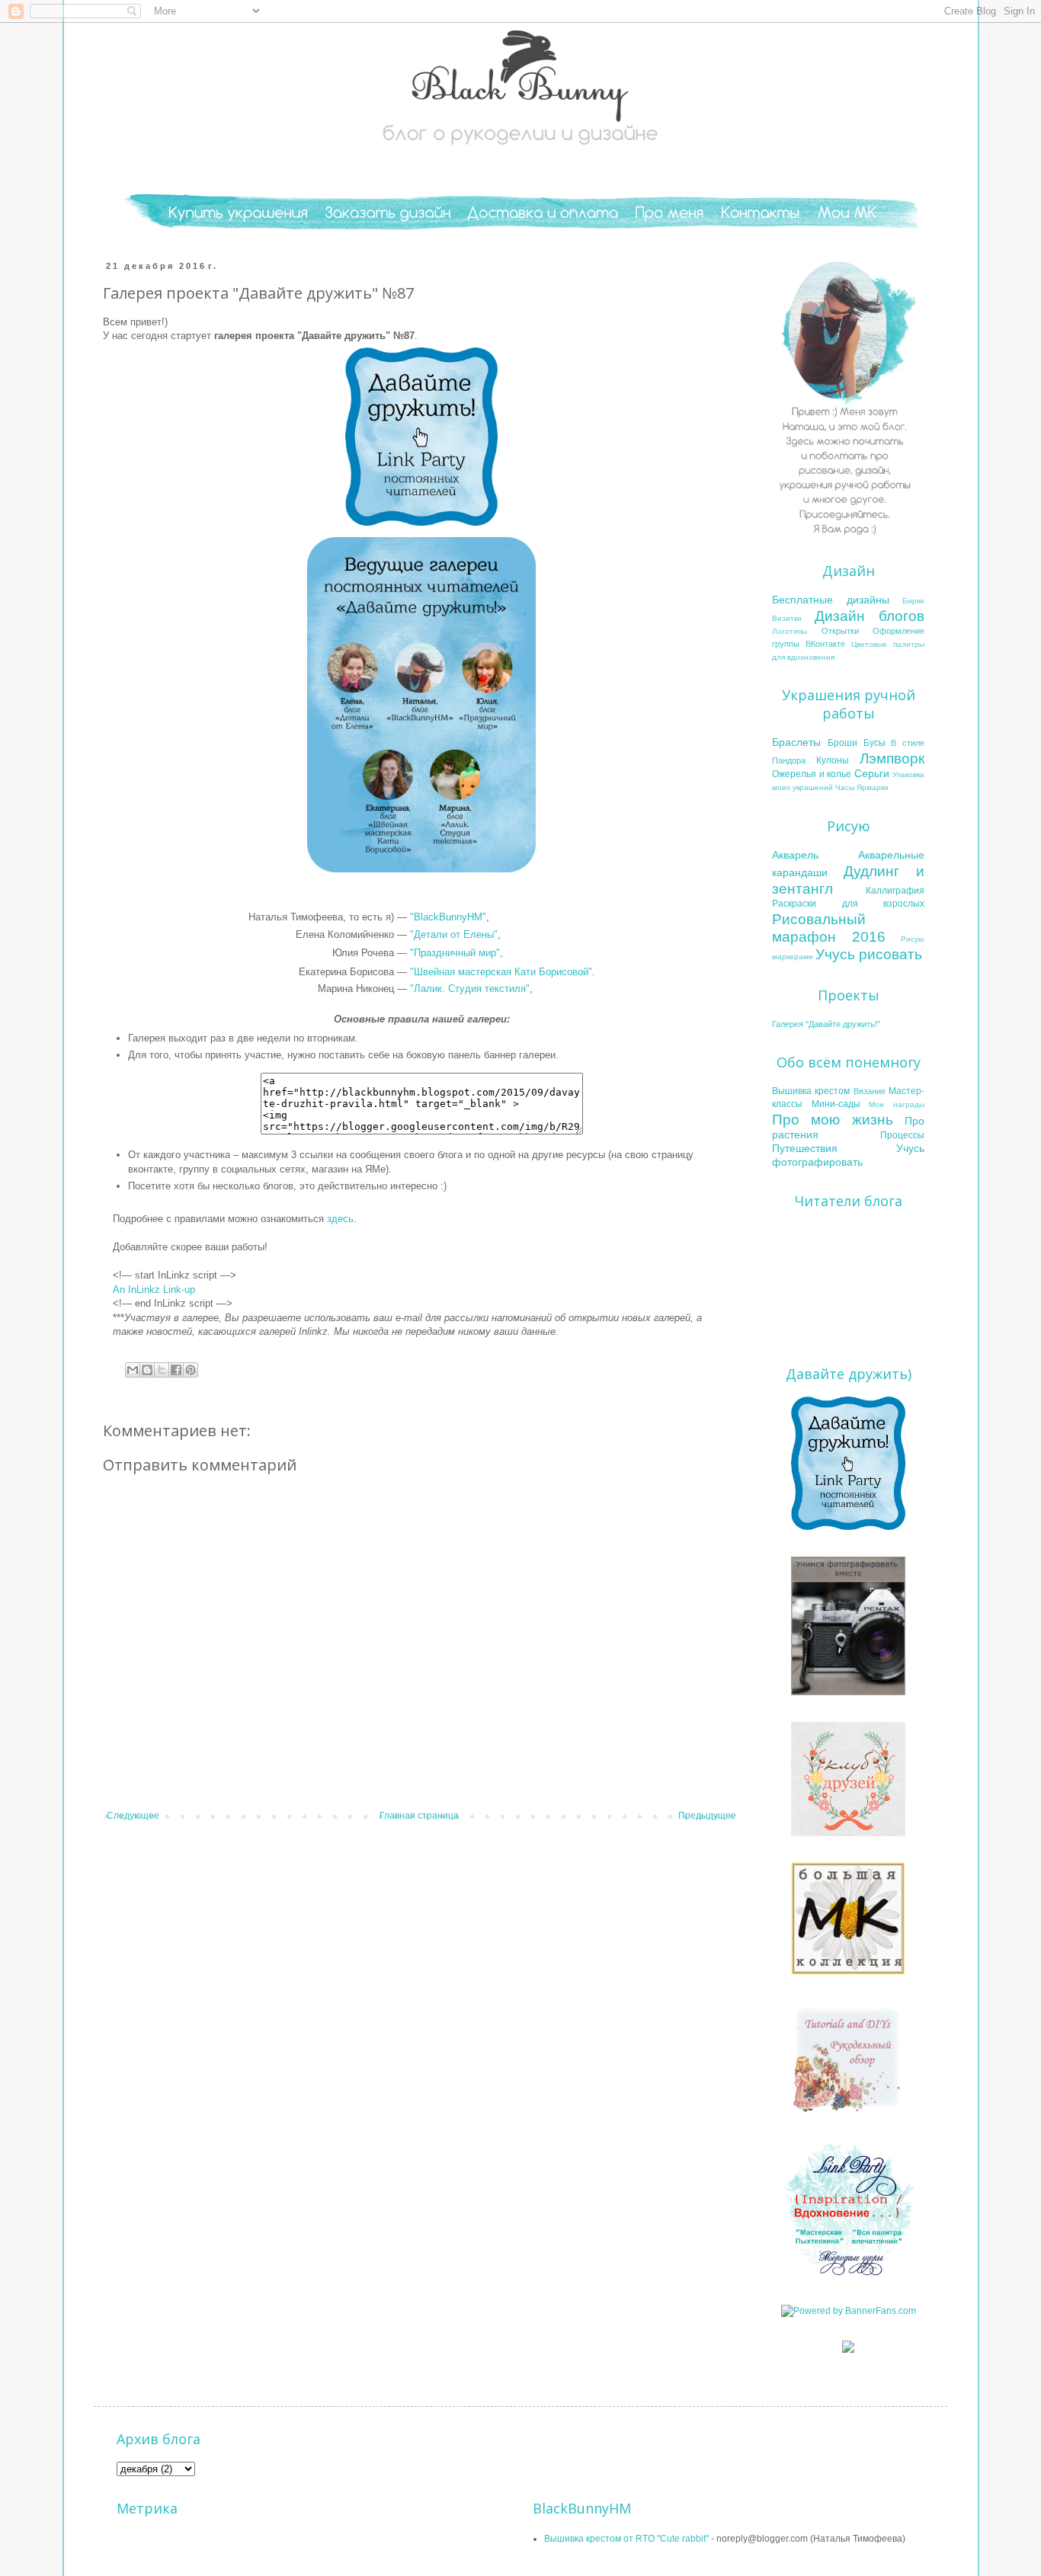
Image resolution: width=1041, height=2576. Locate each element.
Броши (842, 743)
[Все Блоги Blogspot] (848, 2350)
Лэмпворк (892, 758)
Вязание (870, 1091)
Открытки (840, 631)
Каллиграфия (895, 891)
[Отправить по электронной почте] (133, 1370)
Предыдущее (707, 1816)
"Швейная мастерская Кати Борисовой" (501, 972)
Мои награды (897, 1104)
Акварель (795, 855)
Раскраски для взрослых (848, 904)
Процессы (902, 1135)
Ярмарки (873, 787)
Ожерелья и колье (812, 774)
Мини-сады (836, 1104)
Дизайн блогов (870, 616)
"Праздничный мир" (455, 953)
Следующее (133, 1816)
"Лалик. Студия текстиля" (470, 989)
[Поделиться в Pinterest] (191, 1370)
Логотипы (790, 631)
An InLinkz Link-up (154, 1290)
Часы (845, 787)
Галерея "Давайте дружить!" (826, 1024)
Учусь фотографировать (848, 1155)
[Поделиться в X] (162, 1370)
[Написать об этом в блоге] (147, 1370)
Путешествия (805, 1148)
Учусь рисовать (869, 954)
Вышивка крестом (811, 1091)
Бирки (913, 601)
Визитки (787, 618)
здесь (340, 1219)
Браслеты (796, 742)
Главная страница (419, 1816)
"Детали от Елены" (454, 934)
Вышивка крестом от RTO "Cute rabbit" (626, 2539)
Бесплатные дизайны (831, 600)
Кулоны (833, 760)
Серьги (872, 773)
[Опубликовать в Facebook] (176, 1370)
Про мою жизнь (833, 1120)
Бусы (874, 743)
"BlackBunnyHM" (448, 917)
